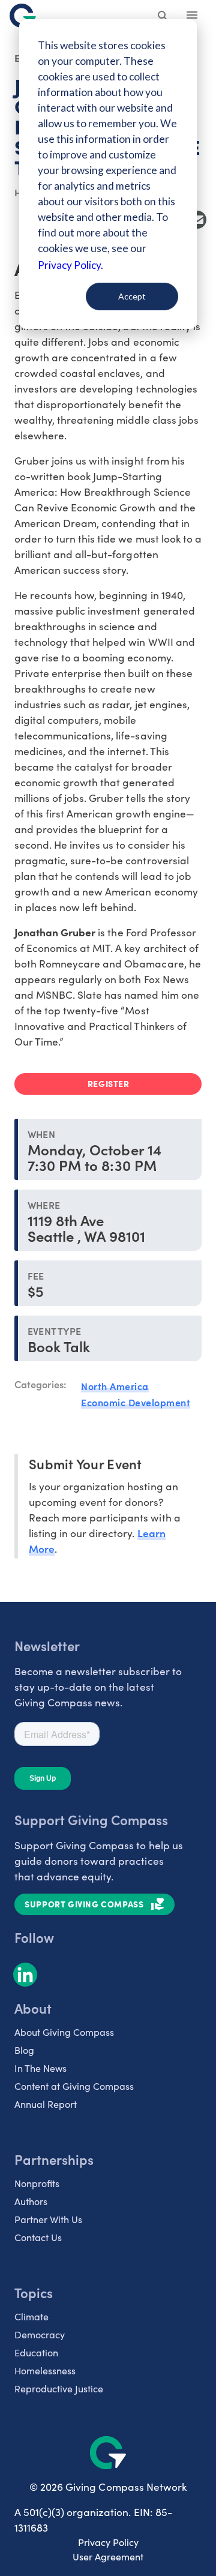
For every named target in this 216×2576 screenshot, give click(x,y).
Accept (132, 296)
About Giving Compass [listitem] (64, 2032)
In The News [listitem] (40, 2068)
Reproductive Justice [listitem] (59, 2388)
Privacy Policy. (70, 265)
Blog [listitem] (24, 2050)
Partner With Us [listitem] (48, 2219)
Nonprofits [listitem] (37, 2183)
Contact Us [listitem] (38, 2237)
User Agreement (108, 2556)
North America (115, 1386)
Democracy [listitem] (40, 2334)
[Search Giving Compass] (163, 17)
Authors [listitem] (31, 2201)
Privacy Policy (108, 2542)
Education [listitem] (36, 2352)
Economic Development (136, 1402)
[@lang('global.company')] (23, 16)
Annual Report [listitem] (46, 2104)
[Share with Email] (197, 220)
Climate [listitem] (31, 2316)
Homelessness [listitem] (45, 2370)
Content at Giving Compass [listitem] (74, 2086)
